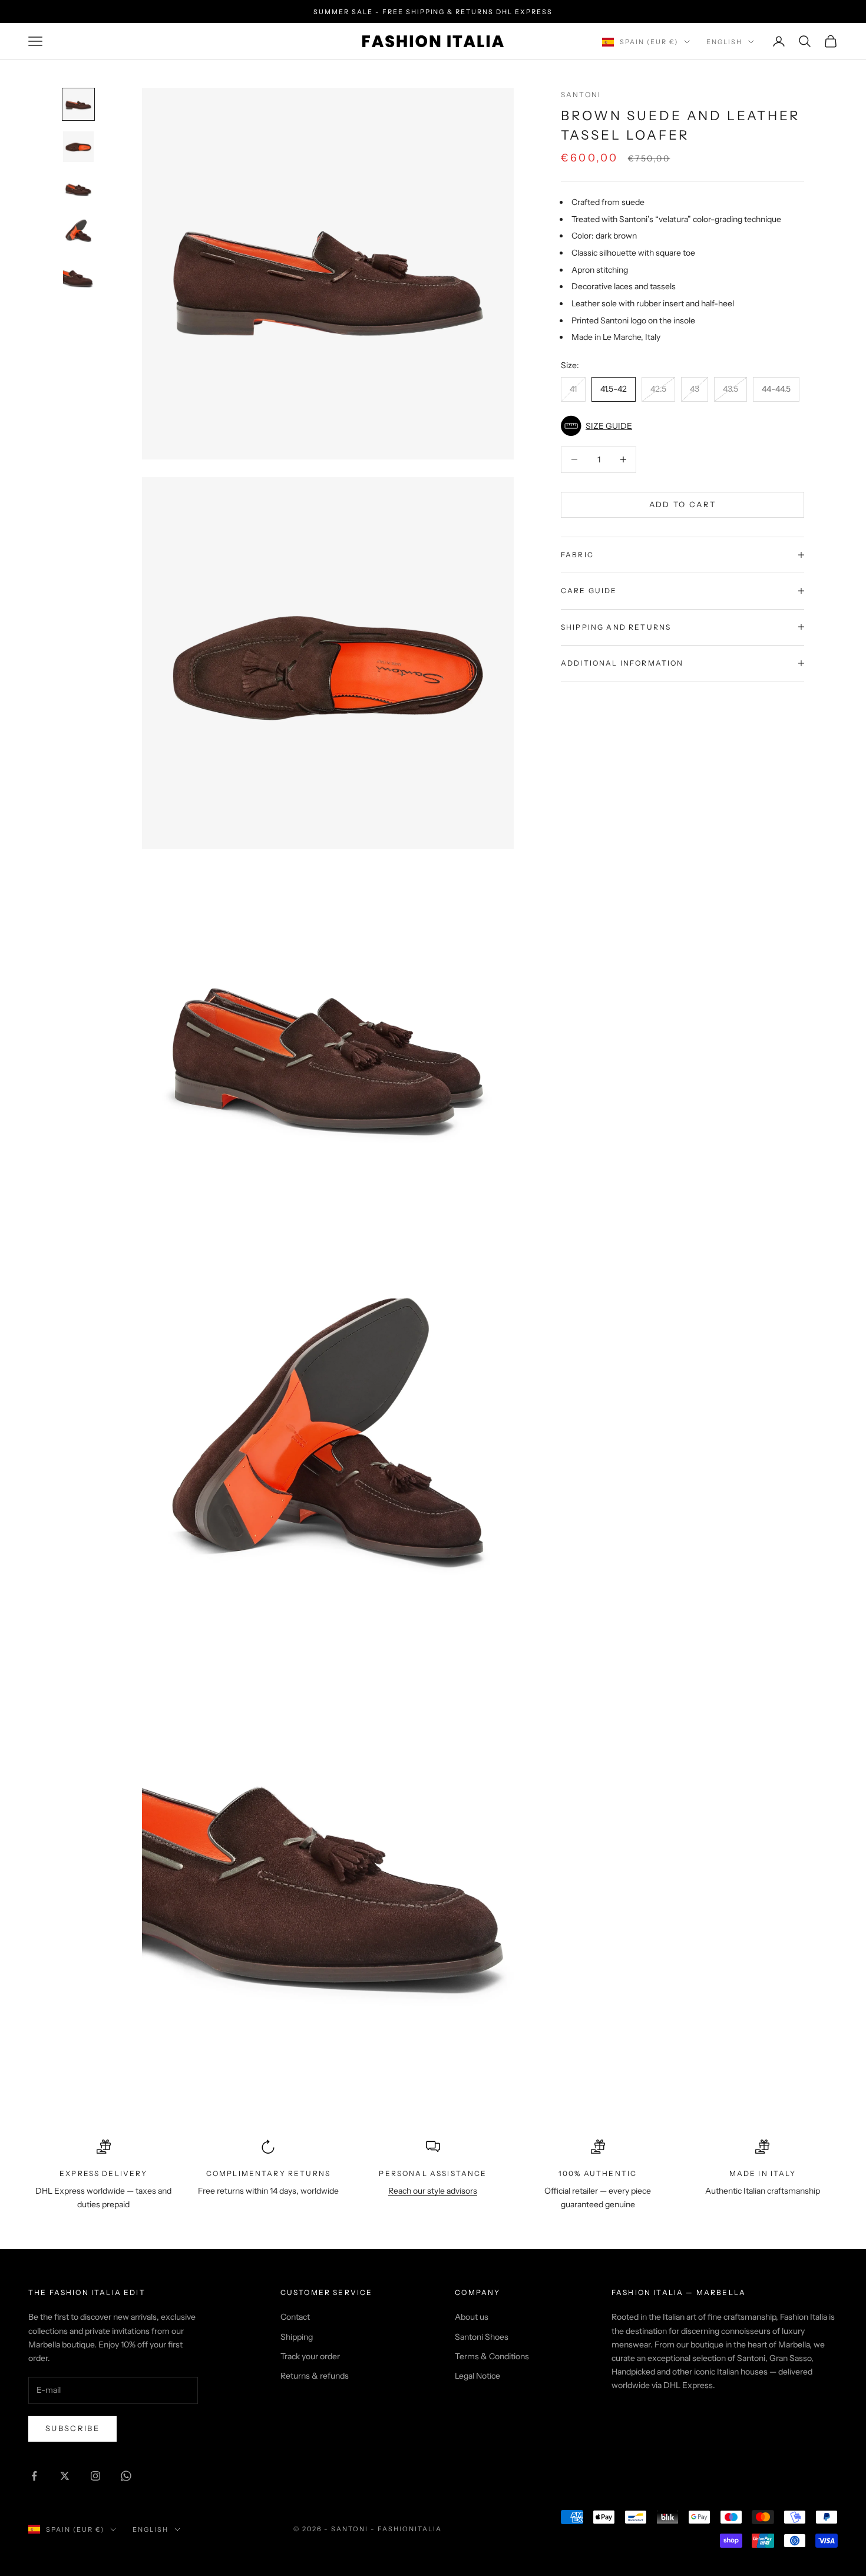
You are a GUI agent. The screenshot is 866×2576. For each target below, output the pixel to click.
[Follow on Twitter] (65, 2476)
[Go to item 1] (78, 104)
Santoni (581, 95)
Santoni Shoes (482, 2337)
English (724, 42)
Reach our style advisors (433, 2191)
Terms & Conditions (492, 2356)
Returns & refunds (315, 2376)
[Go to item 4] (78, 232)
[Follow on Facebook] (34, 2476)
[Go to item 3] (78, 189)
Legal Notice (477, 2376)
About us (472, 2317)
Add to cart (683, 504)
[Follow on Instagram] (95, 2476)
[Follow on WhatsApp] (126, 2476)
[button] (682, 426)
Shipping (297, 2337)
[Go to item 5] (78, 274)
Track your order (310, 2356)
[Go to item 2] (78, 147)
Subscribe (72, 2428)
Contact (295, 2317)
